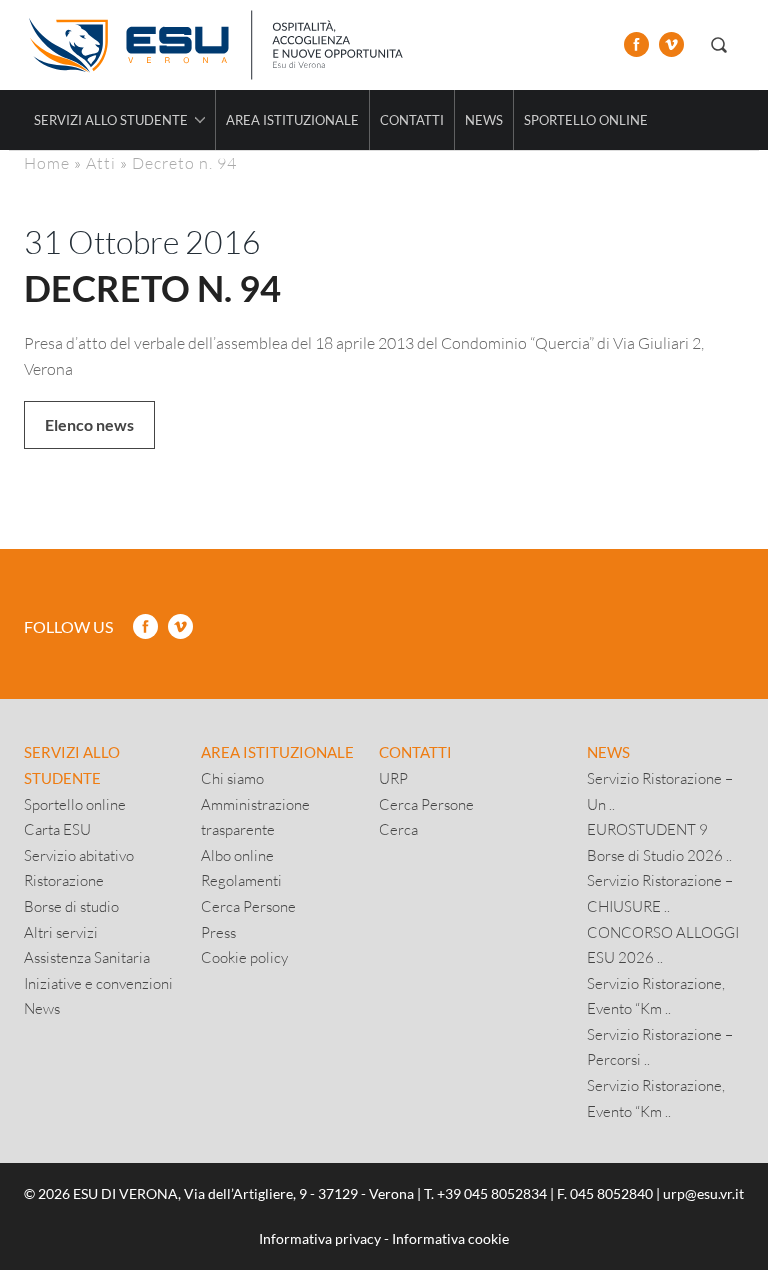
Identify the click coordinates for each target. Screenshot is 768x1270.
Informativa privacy (320, 1238)
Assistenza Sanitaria (87, 957)
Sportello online (586, 120)
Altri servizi (61, 932)
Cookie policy (244, 957)
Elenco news (89, 424)
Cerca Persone (248, 906)
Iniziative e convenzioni (98, 983)
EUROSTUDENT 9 (647, 829)
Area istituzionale (292, 120)
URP (393, 778)
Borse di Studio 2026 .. (659, 855)
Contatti (412, 120)
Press (218, 932)
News (484, 120)
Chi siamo (232, 778)
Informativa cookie (450, 1238)
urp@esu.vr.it (703, 1193)
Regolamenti (241, 880)
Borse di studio (71, 906)
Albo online (237, 855)
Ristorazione (64, 880)
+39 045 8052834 (492, 1193)
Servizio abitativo (79, 855)
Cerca (398, 829)
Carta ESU (57, 829)
